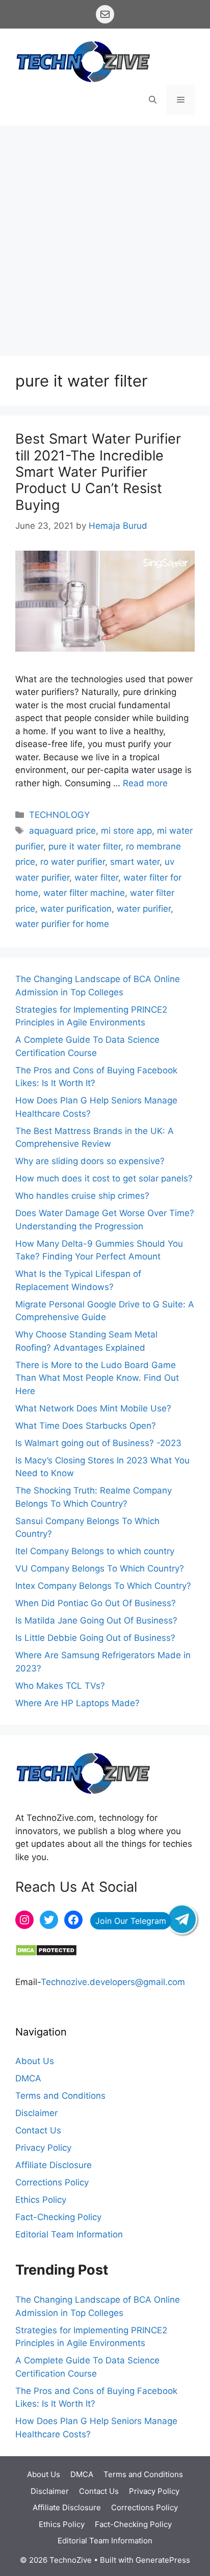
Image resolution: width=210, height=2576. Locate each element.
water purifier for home (62, 924)
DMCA (28, 2078)
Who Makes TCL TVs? (60, 1686)
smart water (135, 862)
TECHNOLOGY (59, 815)
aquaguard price (62, 831)
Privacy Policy (43, 2148)
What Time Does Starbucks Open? (86, 1426)
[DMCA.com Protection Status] (46, 1953)
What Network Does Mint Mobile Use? (93, 1408)
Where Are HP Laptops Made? (77, 1703)
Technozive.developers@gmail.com (113, 1982)
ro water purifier (73, 862)
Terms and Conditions (60, 2096)
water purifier (144, 909)
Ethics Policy (41, 2200)
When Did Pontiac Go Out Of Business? (96, 1603)
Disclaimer (36, 2113)
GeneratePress (163, 2560)
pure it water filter (85, 846)
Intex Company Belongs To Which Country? (103, 1586)
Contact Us (38, 2130)
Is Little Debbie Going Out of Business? (95, 1638)
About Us (35, 2061)
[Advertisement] (105, 236)
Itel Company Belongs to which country (95, 1551)
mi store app (126, 831)
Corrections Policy (52, 2182)
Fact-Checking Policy (58, 2217)
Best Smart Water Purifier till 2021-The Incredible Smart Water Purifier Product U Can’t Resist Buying (98, 472)
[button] (153, 100)
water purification (76, 909)
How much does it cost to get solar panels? (104, 1178)
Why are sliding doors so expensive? (90, 1161)
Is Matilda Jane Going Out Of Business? (96, 1620)
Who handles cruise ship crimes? (82, 1196)
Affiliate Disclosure (54, 2165)
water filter (96, 878)
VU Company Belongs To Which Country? (100, 1568)
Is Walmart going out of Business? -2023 (100, 1443)
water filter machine (84, 893)
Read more (145, 783)
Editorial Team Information (69, 2234)
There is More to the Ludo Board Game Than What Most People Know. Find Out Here (97, 1378)
